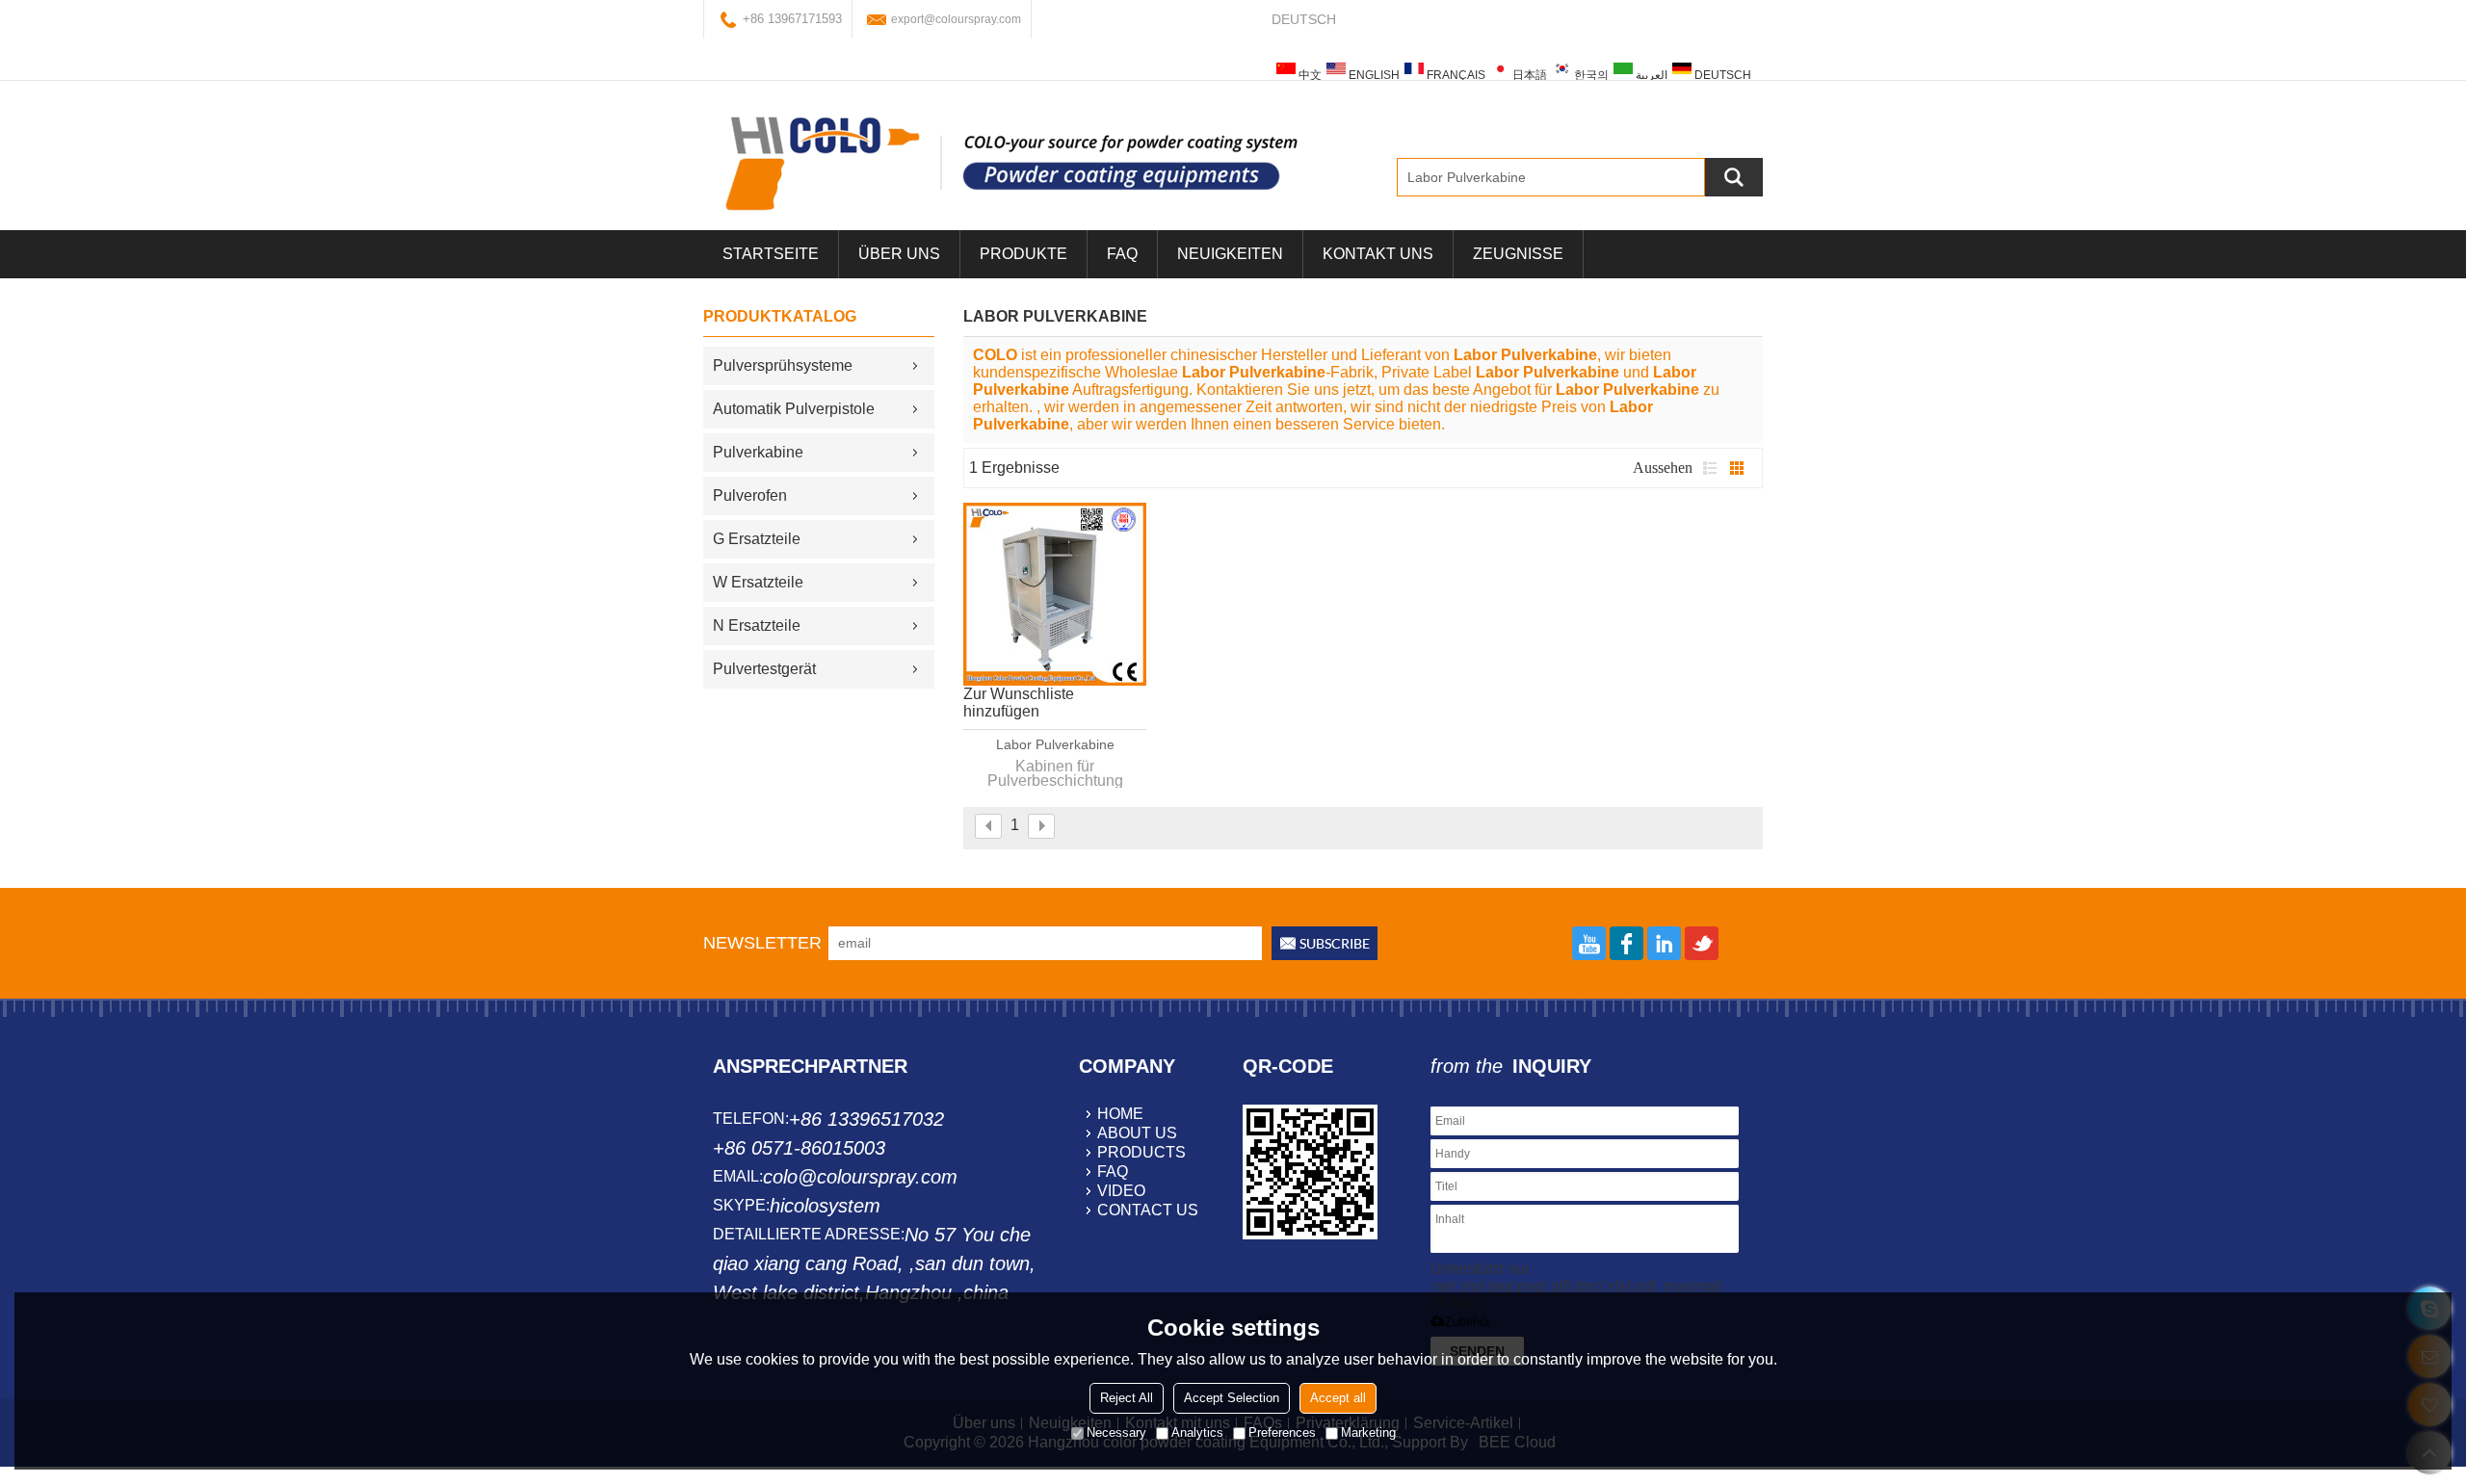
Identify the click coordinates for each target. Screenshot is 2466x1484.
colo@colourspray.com (860, 1177)
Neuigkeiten (1230, 254)
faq (1113, 1172)
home (1120, 1114)
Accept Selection (1232, 1398)
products (1141, 1152)
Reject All (1127, 1398)
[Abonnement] (1325, 943)
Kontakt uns (1378, 254)
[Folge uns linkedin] (1664, 943)
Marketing (1368, 1432)
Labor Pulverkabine (1055, 744)
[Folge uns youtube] (1589, 943)
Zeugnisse (1518, 254)
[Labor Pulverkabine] (1055, 594)
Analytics (1197, 1432)
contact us (1148, 1210)
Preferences (1282, 1432)
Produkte (1023, 254)
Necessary (1116, 1432)
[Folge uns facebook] (1627, 943)
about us (1137, 1133)
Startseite (771, 254)
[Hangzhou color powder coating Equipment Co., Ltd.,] (1011, 163)
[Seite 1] (988, 826)
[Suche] (1734, 177)
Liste (1710, 468)
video (1121, 1191)
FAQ (1122, 254)
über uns (899, 254)
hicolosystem (825, 1206)
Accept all (1338, 1398)
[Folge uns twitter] (1702, 943)
